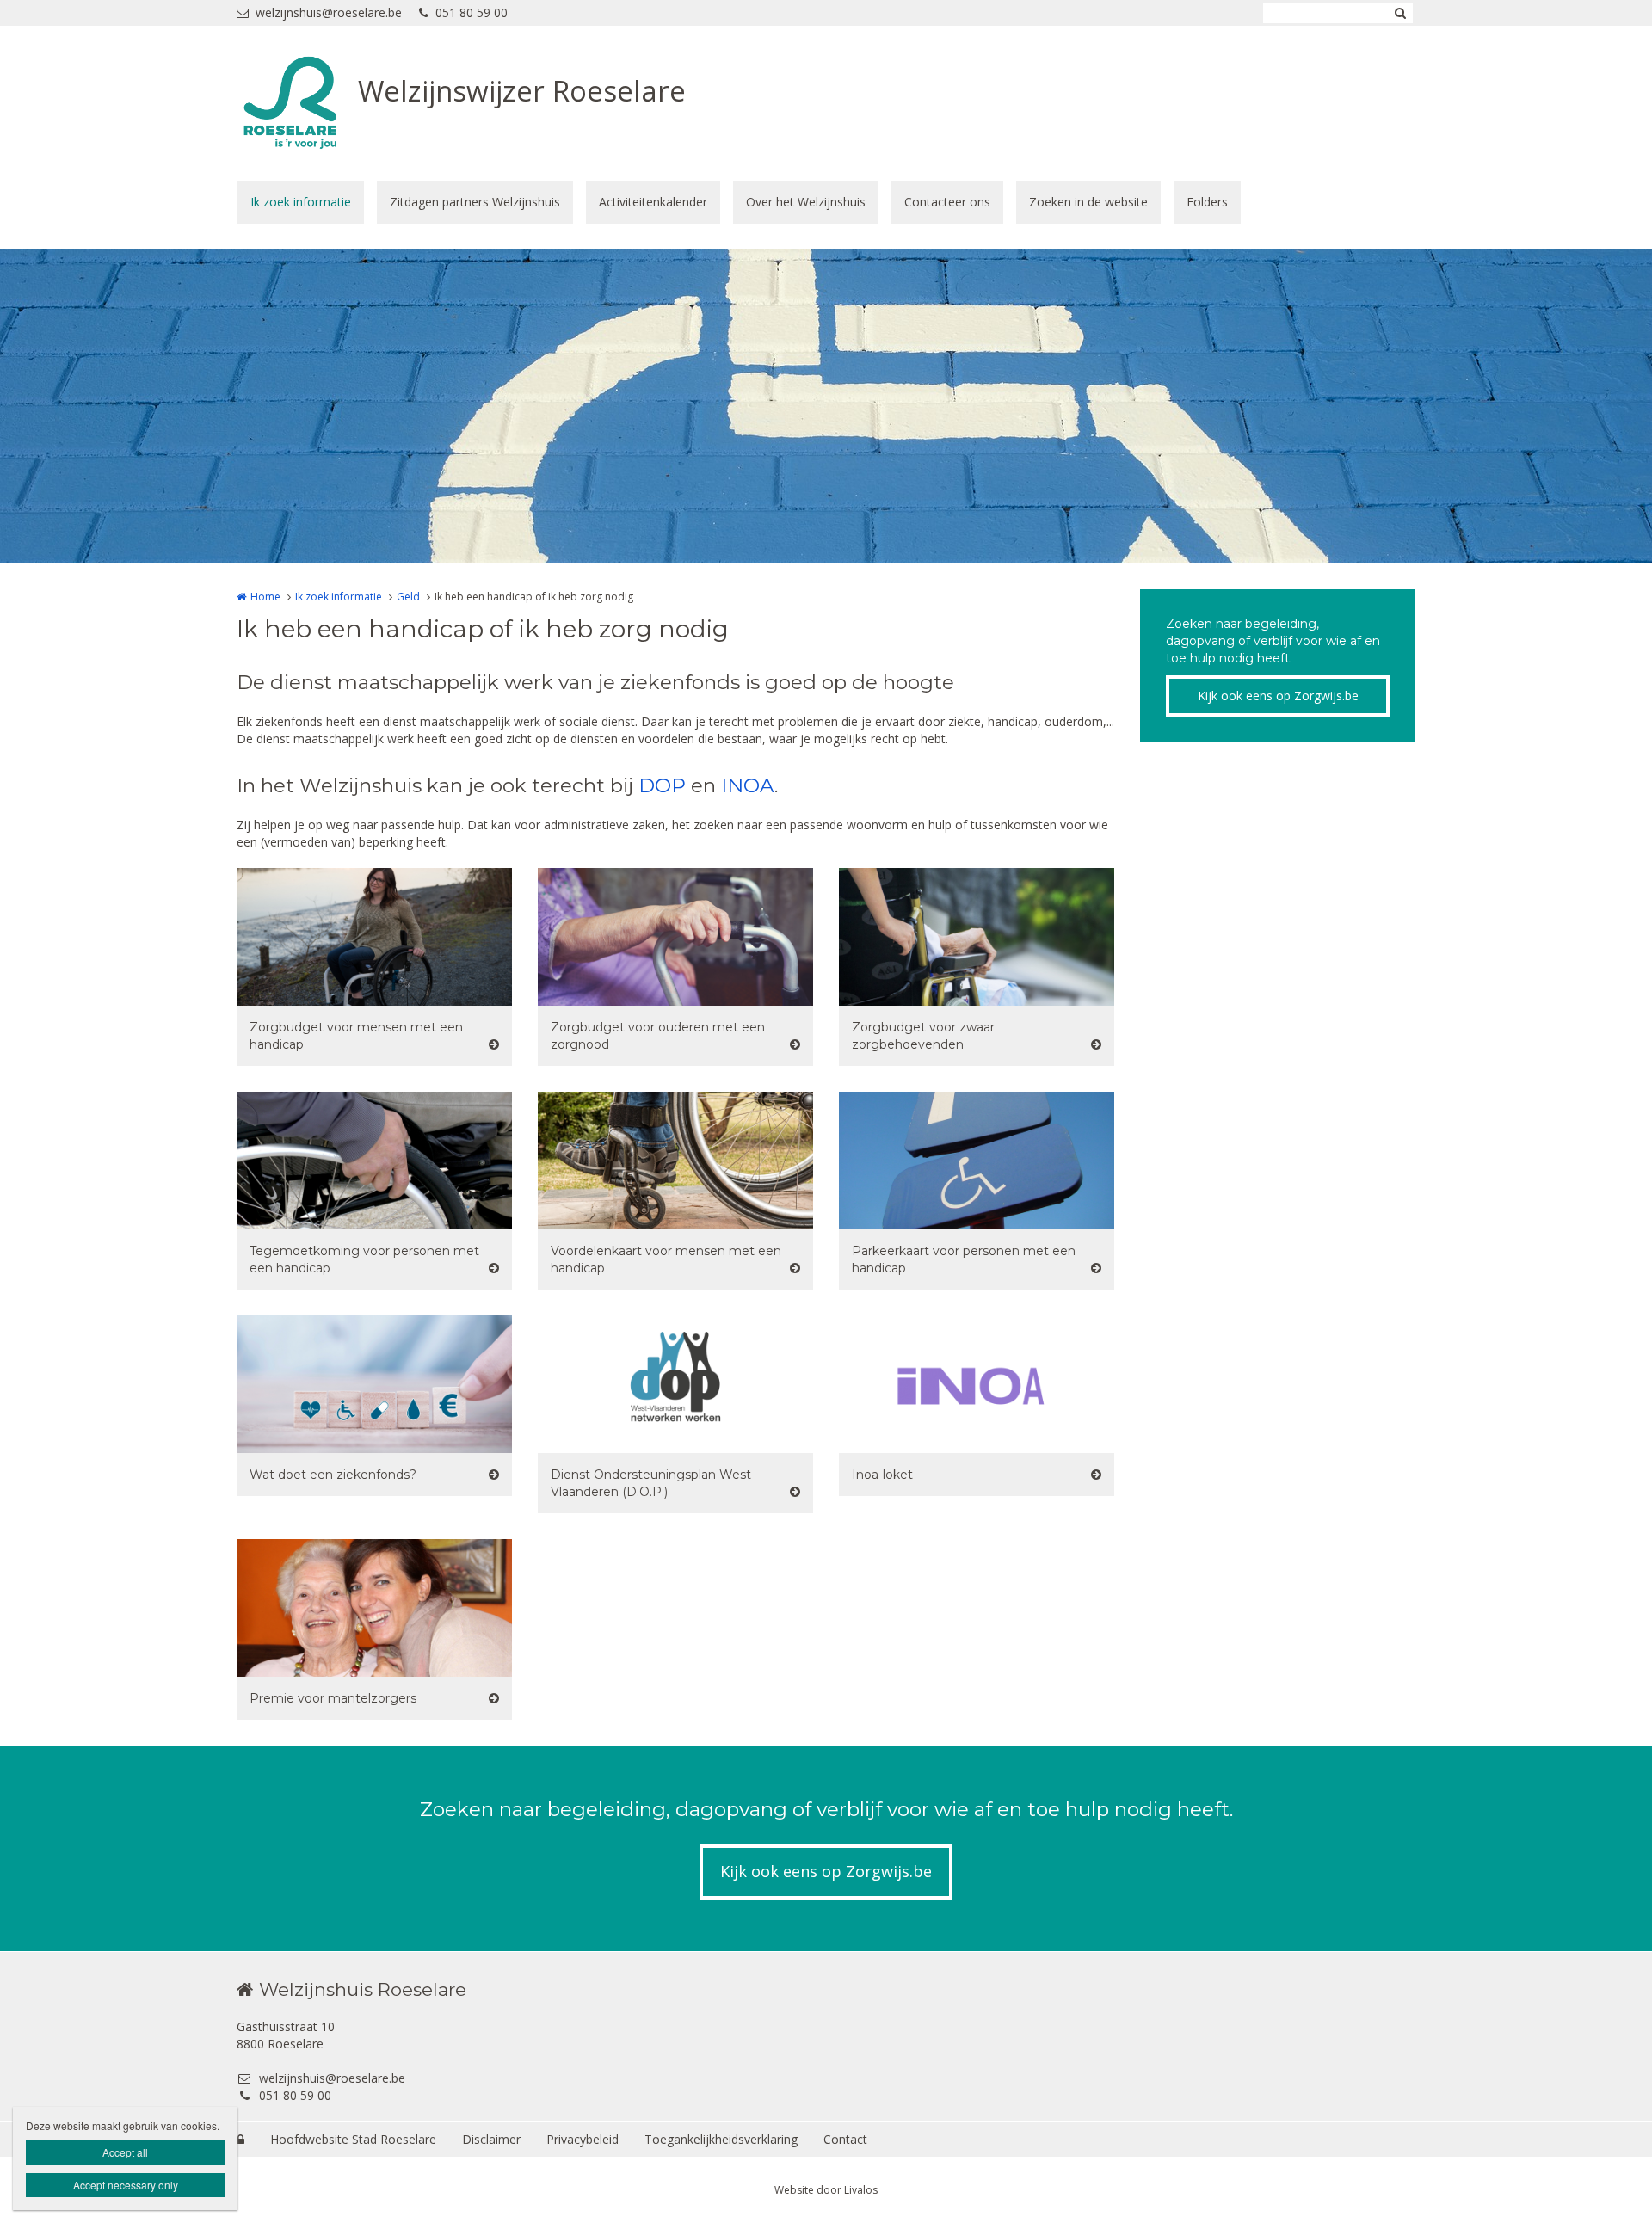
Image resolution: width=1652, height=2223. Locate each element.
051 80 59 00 (472, 12)
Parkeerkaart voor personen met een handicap (964, 1259)
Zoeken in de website (1088, 202)
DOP (662, 785)
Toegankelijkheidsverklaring (721, 2139)
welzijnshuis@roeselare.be (329, 12)
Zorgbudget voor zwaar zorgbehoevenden (923, 1036)
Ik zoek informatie (301, 202)
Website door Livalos (826, 2190)
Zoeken (1400, 13)
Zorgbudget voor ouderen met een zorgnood (658, 1036)
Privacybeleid (583, 2139)
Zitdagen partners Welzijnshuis (475, 202)
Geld (408, 597)
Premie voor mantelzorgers (333, 1698)
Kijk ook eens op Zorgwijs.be (1278, 696)
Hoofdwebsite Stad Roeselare (353, 2139)
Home (265, 597)
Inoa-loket (882, 1475)
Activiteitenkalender (653, 202)
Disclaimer (491, 2139)
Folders (1207, 202)
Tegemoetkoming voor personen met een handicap (364, 1259)
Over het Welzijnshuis (806, 202)
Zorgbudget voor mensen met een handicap (356, 1036)
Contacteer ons (947, 202)
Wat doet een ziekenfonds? (333, 1475)
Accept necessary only (126, 2185)
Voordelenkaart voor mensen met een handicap (666, 1259)
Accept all (125, 2152)
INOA (748, 785)
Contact (845, 2139)
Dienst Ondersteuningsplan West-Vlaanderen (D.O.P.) (653, 1483)
